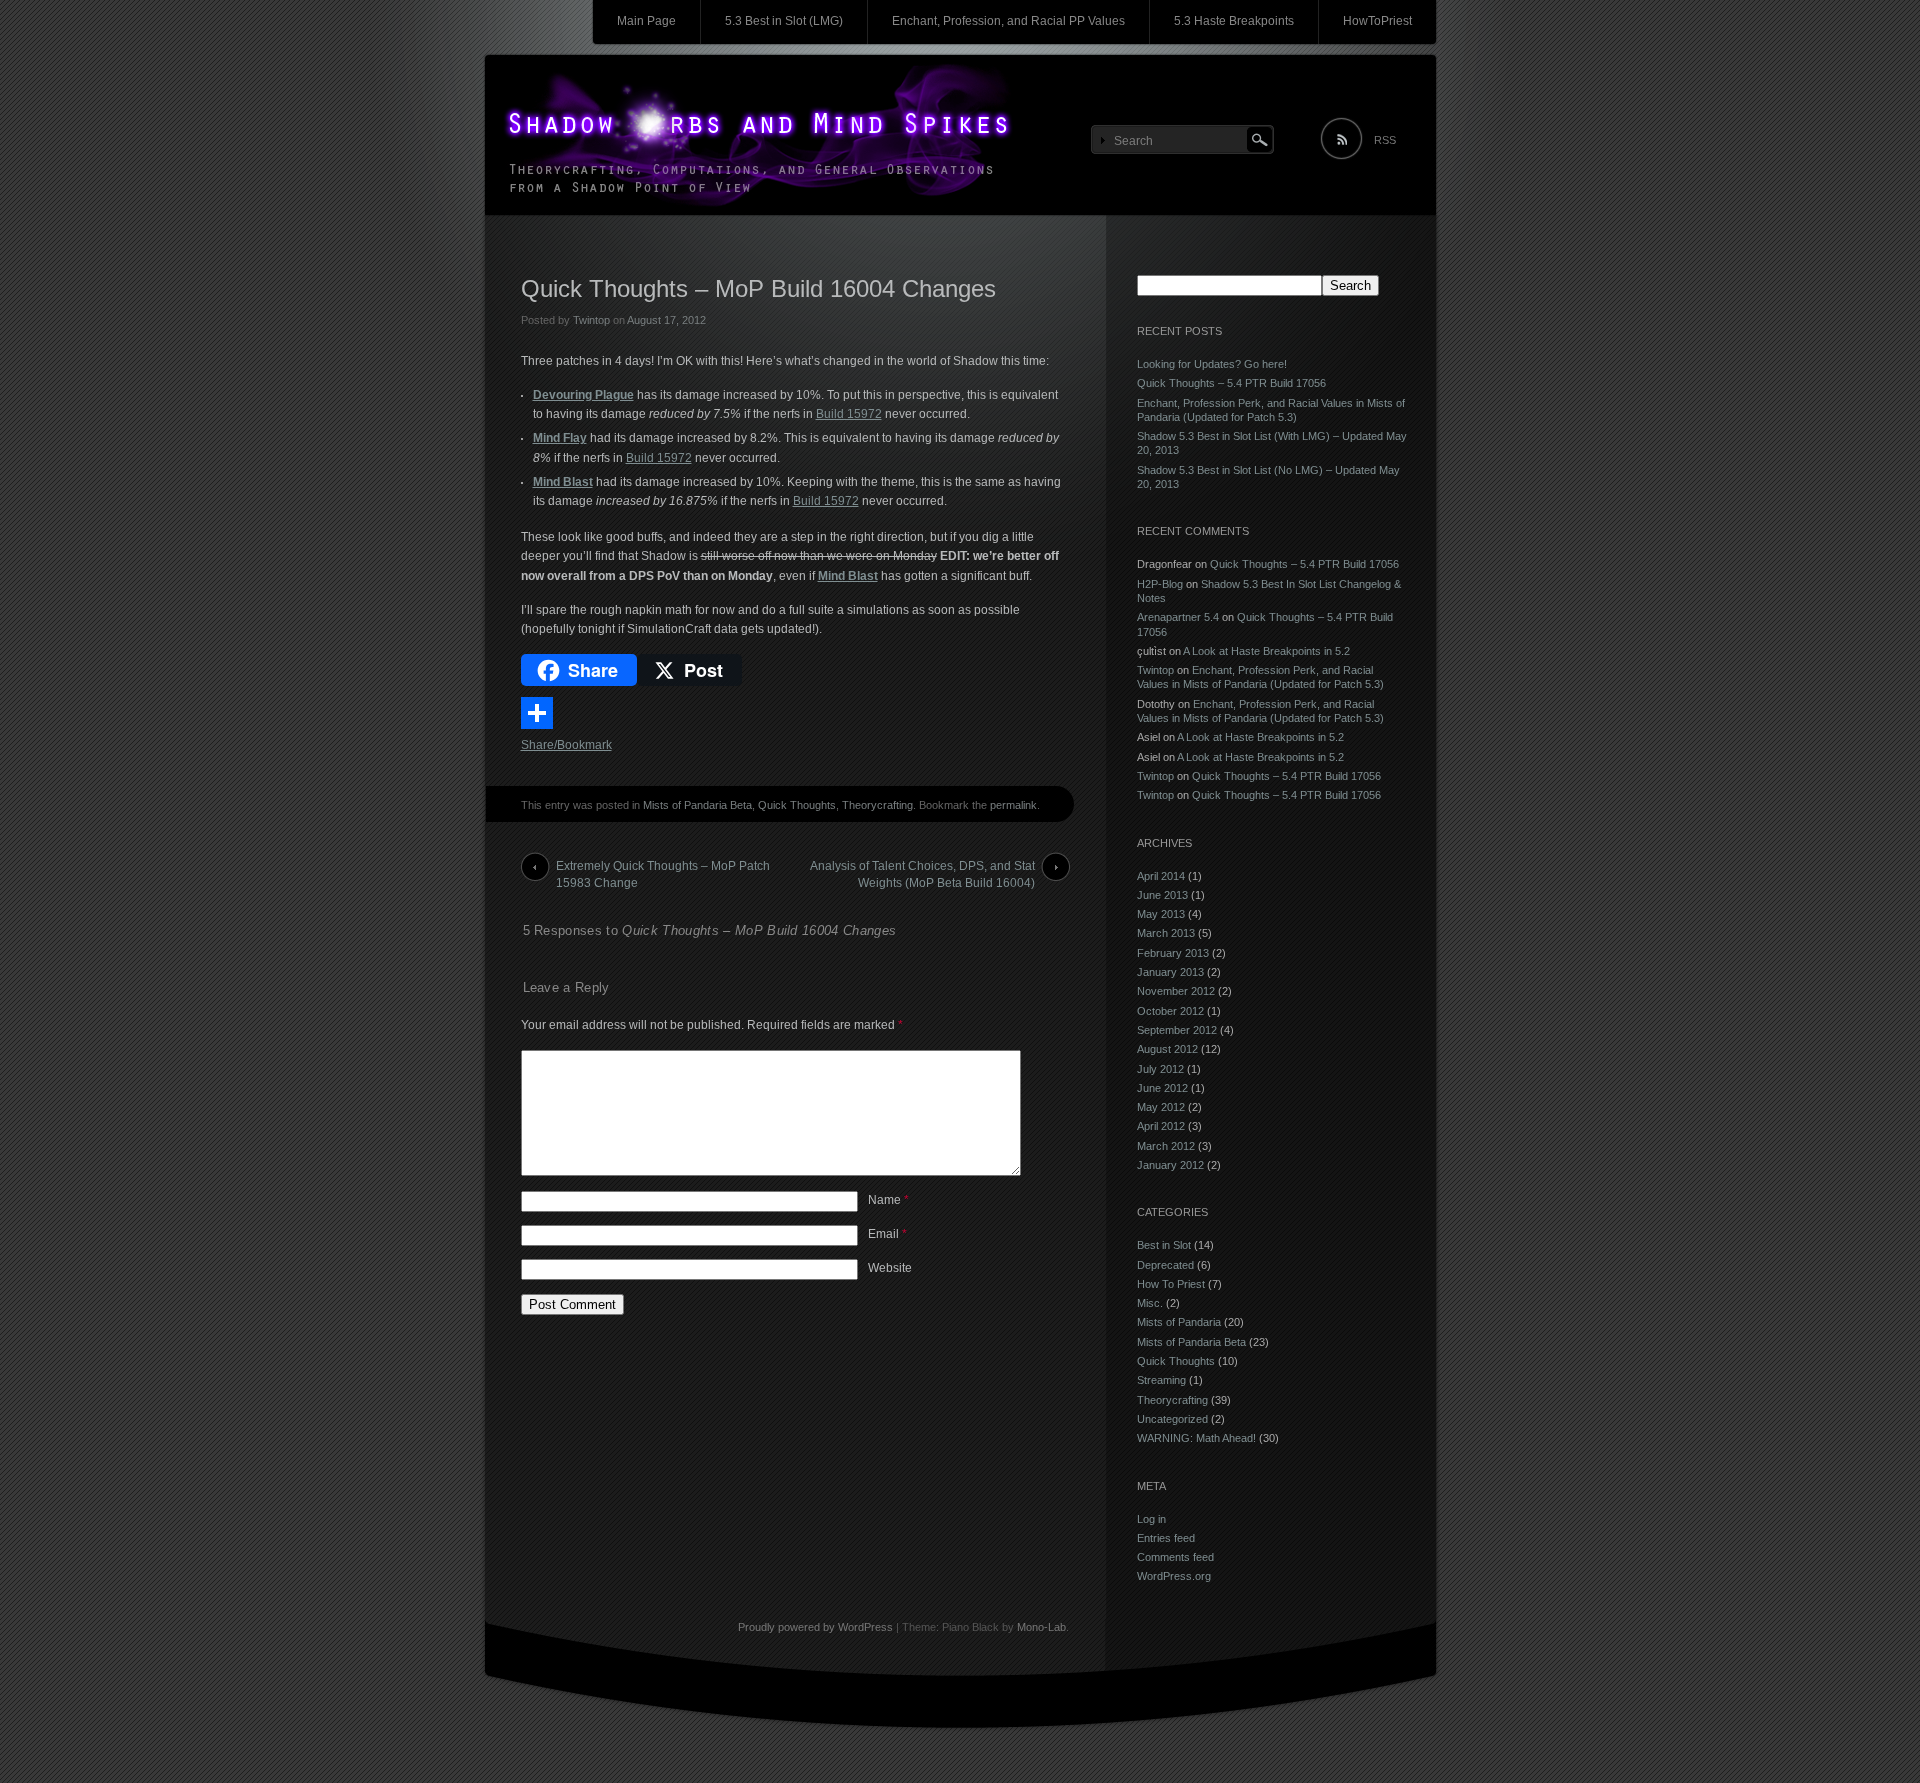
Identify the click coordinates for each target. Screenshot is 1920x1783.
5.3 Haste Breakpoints (1234, 21)
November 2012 (1176, 991)
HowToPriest (1377, 21)
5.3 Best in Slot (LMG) (784, 21)
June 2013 (1162, 895)
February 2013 (1173, 953)
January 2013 (1170, 972)
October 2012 (1170, 1011)
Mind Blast (563, 482)
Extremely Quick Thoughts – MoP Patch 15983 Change (663, 870)
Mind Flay (560, 438)
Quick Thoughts (797, 805)
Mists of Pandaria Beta (697, 805)
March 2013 (1166, 933)
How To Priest (1171, 1284)
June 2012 (1162, 1088)
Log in (1151, 1519)
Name (888, 1200)
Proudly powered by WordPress (815, 1627)
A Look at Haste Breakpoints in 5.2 (1266, 651)
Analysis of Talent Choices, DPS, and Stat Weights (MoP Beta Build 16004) (922, 870)
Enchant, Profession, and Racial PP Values (1008, 21)
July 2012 (1160, 1069)
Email (887, 1234)
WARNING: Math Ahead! (1196, 1438)
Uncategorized (1172, 1419)
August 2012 (1167, 1049)
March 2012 (1166, 1146)
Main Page (646, 21)
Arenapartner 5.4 (1178, 617)
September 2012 (1177, 1030)
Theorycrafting (877, 805)
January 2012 (1170, 1165)
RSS (1385, 140)
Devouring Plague (583, 395)
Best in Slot (1164, 1245)
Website (890, 1268)
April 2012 (1161, 1126)
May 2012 (1161, 1107)
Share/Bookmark (566, 745)
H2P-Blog (1160, 584)
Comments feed (1175, 1557)
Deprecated (1165, 1265)
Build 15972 (849, 414)
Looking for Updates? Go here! (1212, 364)
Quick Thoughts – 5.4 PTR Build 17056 (1231, 383)
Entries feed (1166, 1538)
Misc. (1150, 1303)
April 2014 (1161, 876)
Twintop (591, 320)
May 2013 (1161, 914)
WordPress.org (1174, 1576)
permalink (1013, 805)
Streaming (1161, 1380)
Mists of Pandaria (1179, 1322)
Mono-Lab (1041, 1627)
